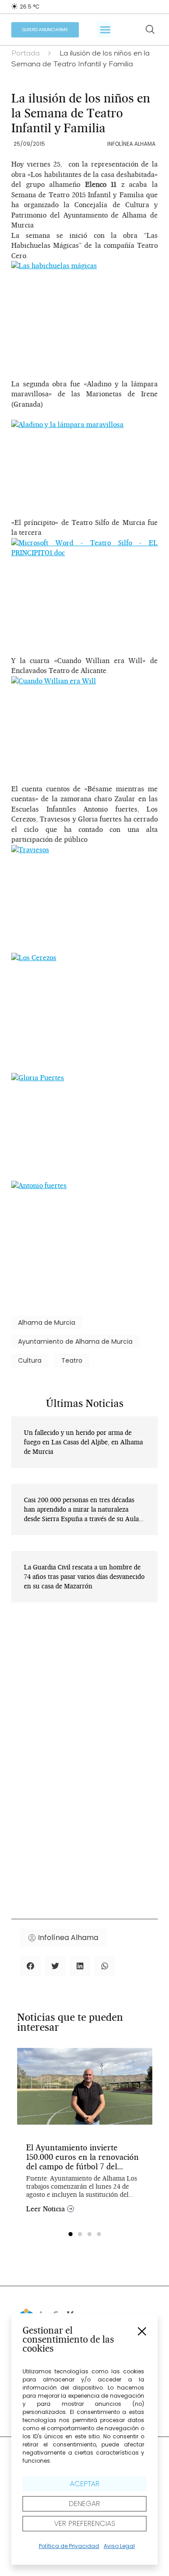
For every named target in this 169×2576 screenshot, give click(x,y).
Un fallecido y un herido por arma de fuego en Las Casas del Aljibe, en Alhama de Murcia (83, 1442)
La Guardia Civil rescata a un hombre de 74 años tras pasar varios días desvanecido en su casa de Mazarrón (84, 1577)
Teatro (72, 1360)
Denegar (84, 2504)
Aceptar (85, 2484)
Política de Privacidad (69, 2546)
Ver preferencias (85, 2523)
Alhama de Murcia (47, 1323)
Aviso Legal (119, 2546)
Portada (25, 54)
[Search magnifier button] (150, 29)
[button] (142, 2331)
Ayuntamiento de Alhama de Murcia (75, 1341)
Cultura (30, 1360)
